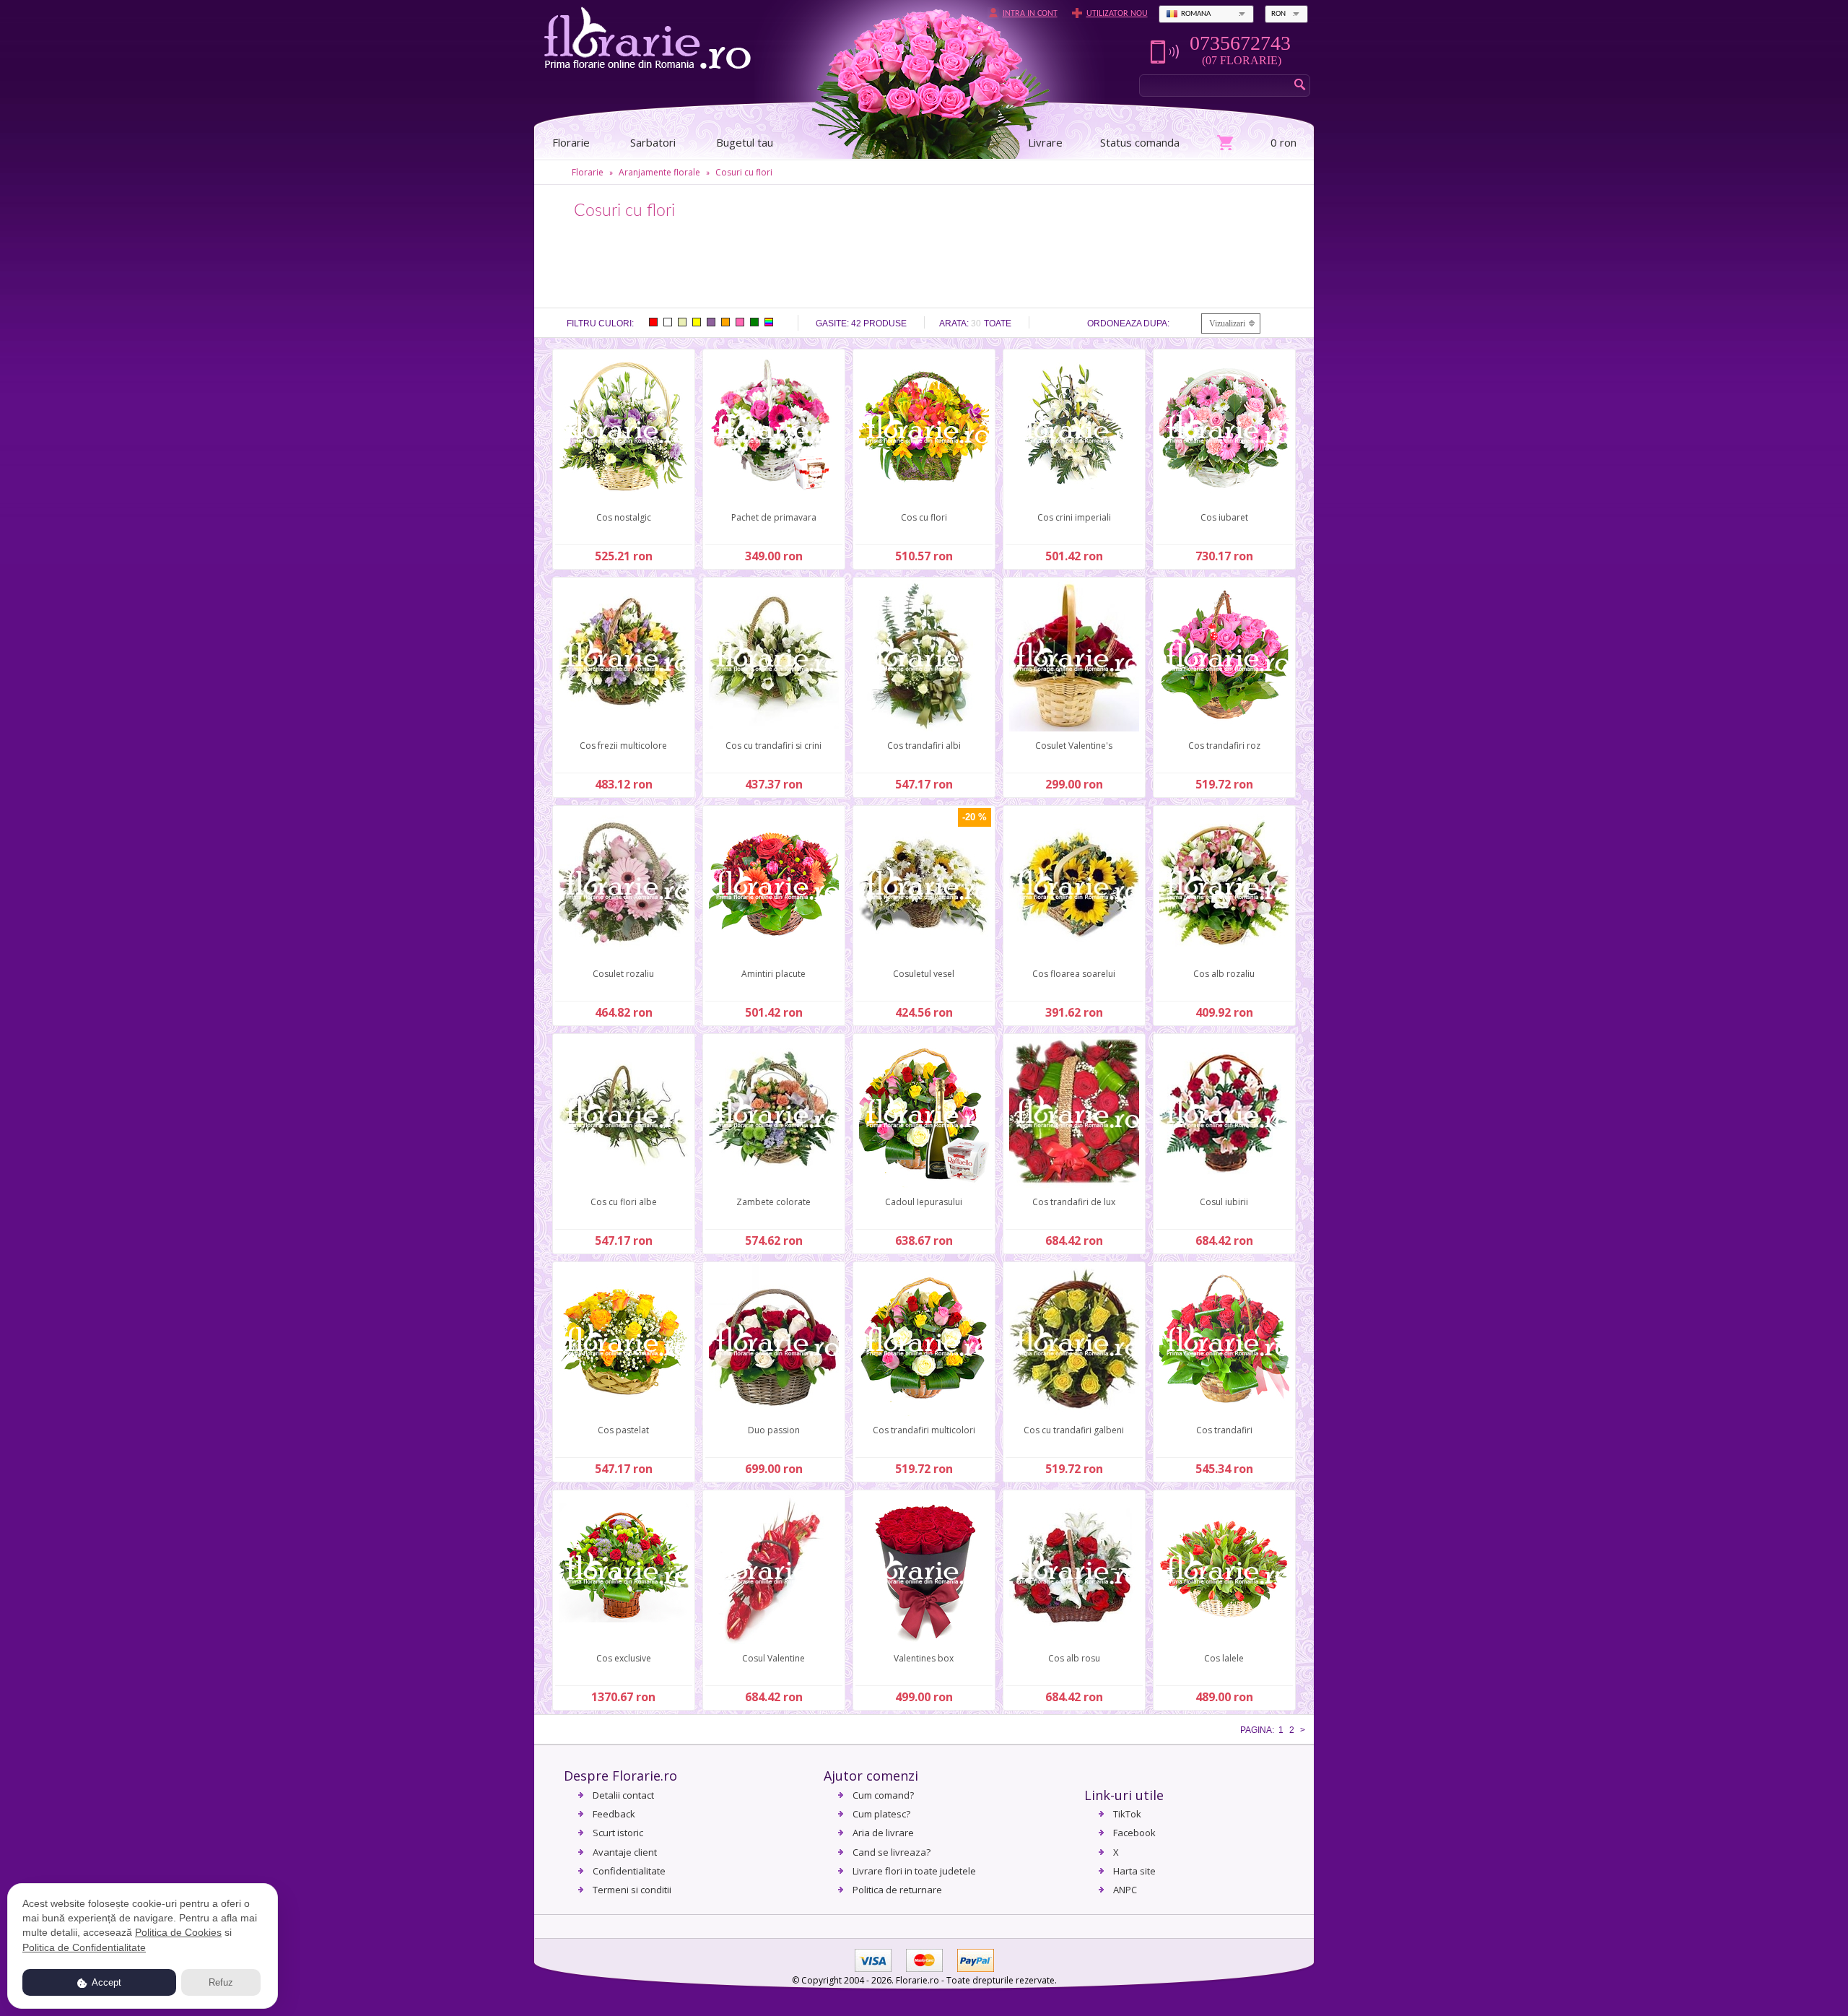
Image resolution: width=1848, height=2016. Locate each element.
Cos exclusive (624, 1658)
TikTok (1127, 1814)
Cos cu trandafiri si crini (773, 746)
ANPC (1125, 1890)
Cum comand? (883, 1795)
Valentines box (924, 1658)
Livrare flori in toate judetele (914, 1871)
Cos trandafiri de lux (1074, 1202)
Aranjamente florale (659, 172)
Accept (105, 1982)
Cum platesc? (881, 1814)
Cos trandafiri (1224, 1430)
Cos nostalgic (624, 517)
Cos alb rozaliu (1224, 974)
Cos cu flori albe (624, 1202)
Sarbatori (653, 142)
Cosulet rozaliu (623, 974)
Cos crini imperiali (1074, 517)
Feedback (614, 1814)
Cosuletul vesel (924, 974)
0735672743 (1240, 43)
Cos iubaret (1224, 517)
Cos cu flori (924, 517)
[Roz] (740, 322)
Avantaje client (625, 1852)
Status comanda (1140, 142)
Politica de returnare (897, 1890)
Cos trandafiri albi (924, 746)
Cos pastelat (623, 1430)
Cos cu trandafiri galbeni (1074, 1430)
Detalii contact (623, 1795)
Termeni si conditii (632, 1890)
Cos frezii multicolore (623, 746)
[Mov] (711, 322)
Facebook (1134, 1833)
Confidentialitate (629, 1871)
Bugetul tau (745, 142)
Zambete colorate (773, 1202)
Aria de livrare (883, 1833)
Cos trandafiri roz (1224, 746)
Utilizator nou (1117, 14)
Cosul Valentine (773, 1658)
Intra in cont (1030, 14)
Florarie (588, 172)
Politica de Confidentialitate (84, 1947)
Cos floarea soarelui (1074, 974)
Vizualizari (1227, 323)
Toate (998, 323)
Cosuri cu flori (744, 172)
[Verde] (754, 322)
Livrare (1045, 142)
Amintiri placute (773, 974)
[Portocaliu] (725, 322)
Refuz (221, 1982)
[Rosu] (653, 322)
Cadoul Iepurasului (924, 1202)
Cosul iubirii (1224, 1202)
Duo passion (774, 1430)
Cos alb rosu (1074, 1658)
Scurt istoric (618, 1833)
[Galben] (697, 322)
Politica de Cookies (178, 1932)
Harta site (1134, 1871)
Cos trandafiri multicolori (924, 1430)
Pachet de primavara (774, 517)
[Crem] (682, 322)
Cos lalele (1224, 1658)
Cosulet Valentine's (1074, 746)
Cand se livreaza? (892, 1852)
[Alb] (668, 322)
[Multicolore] (769, 322)
